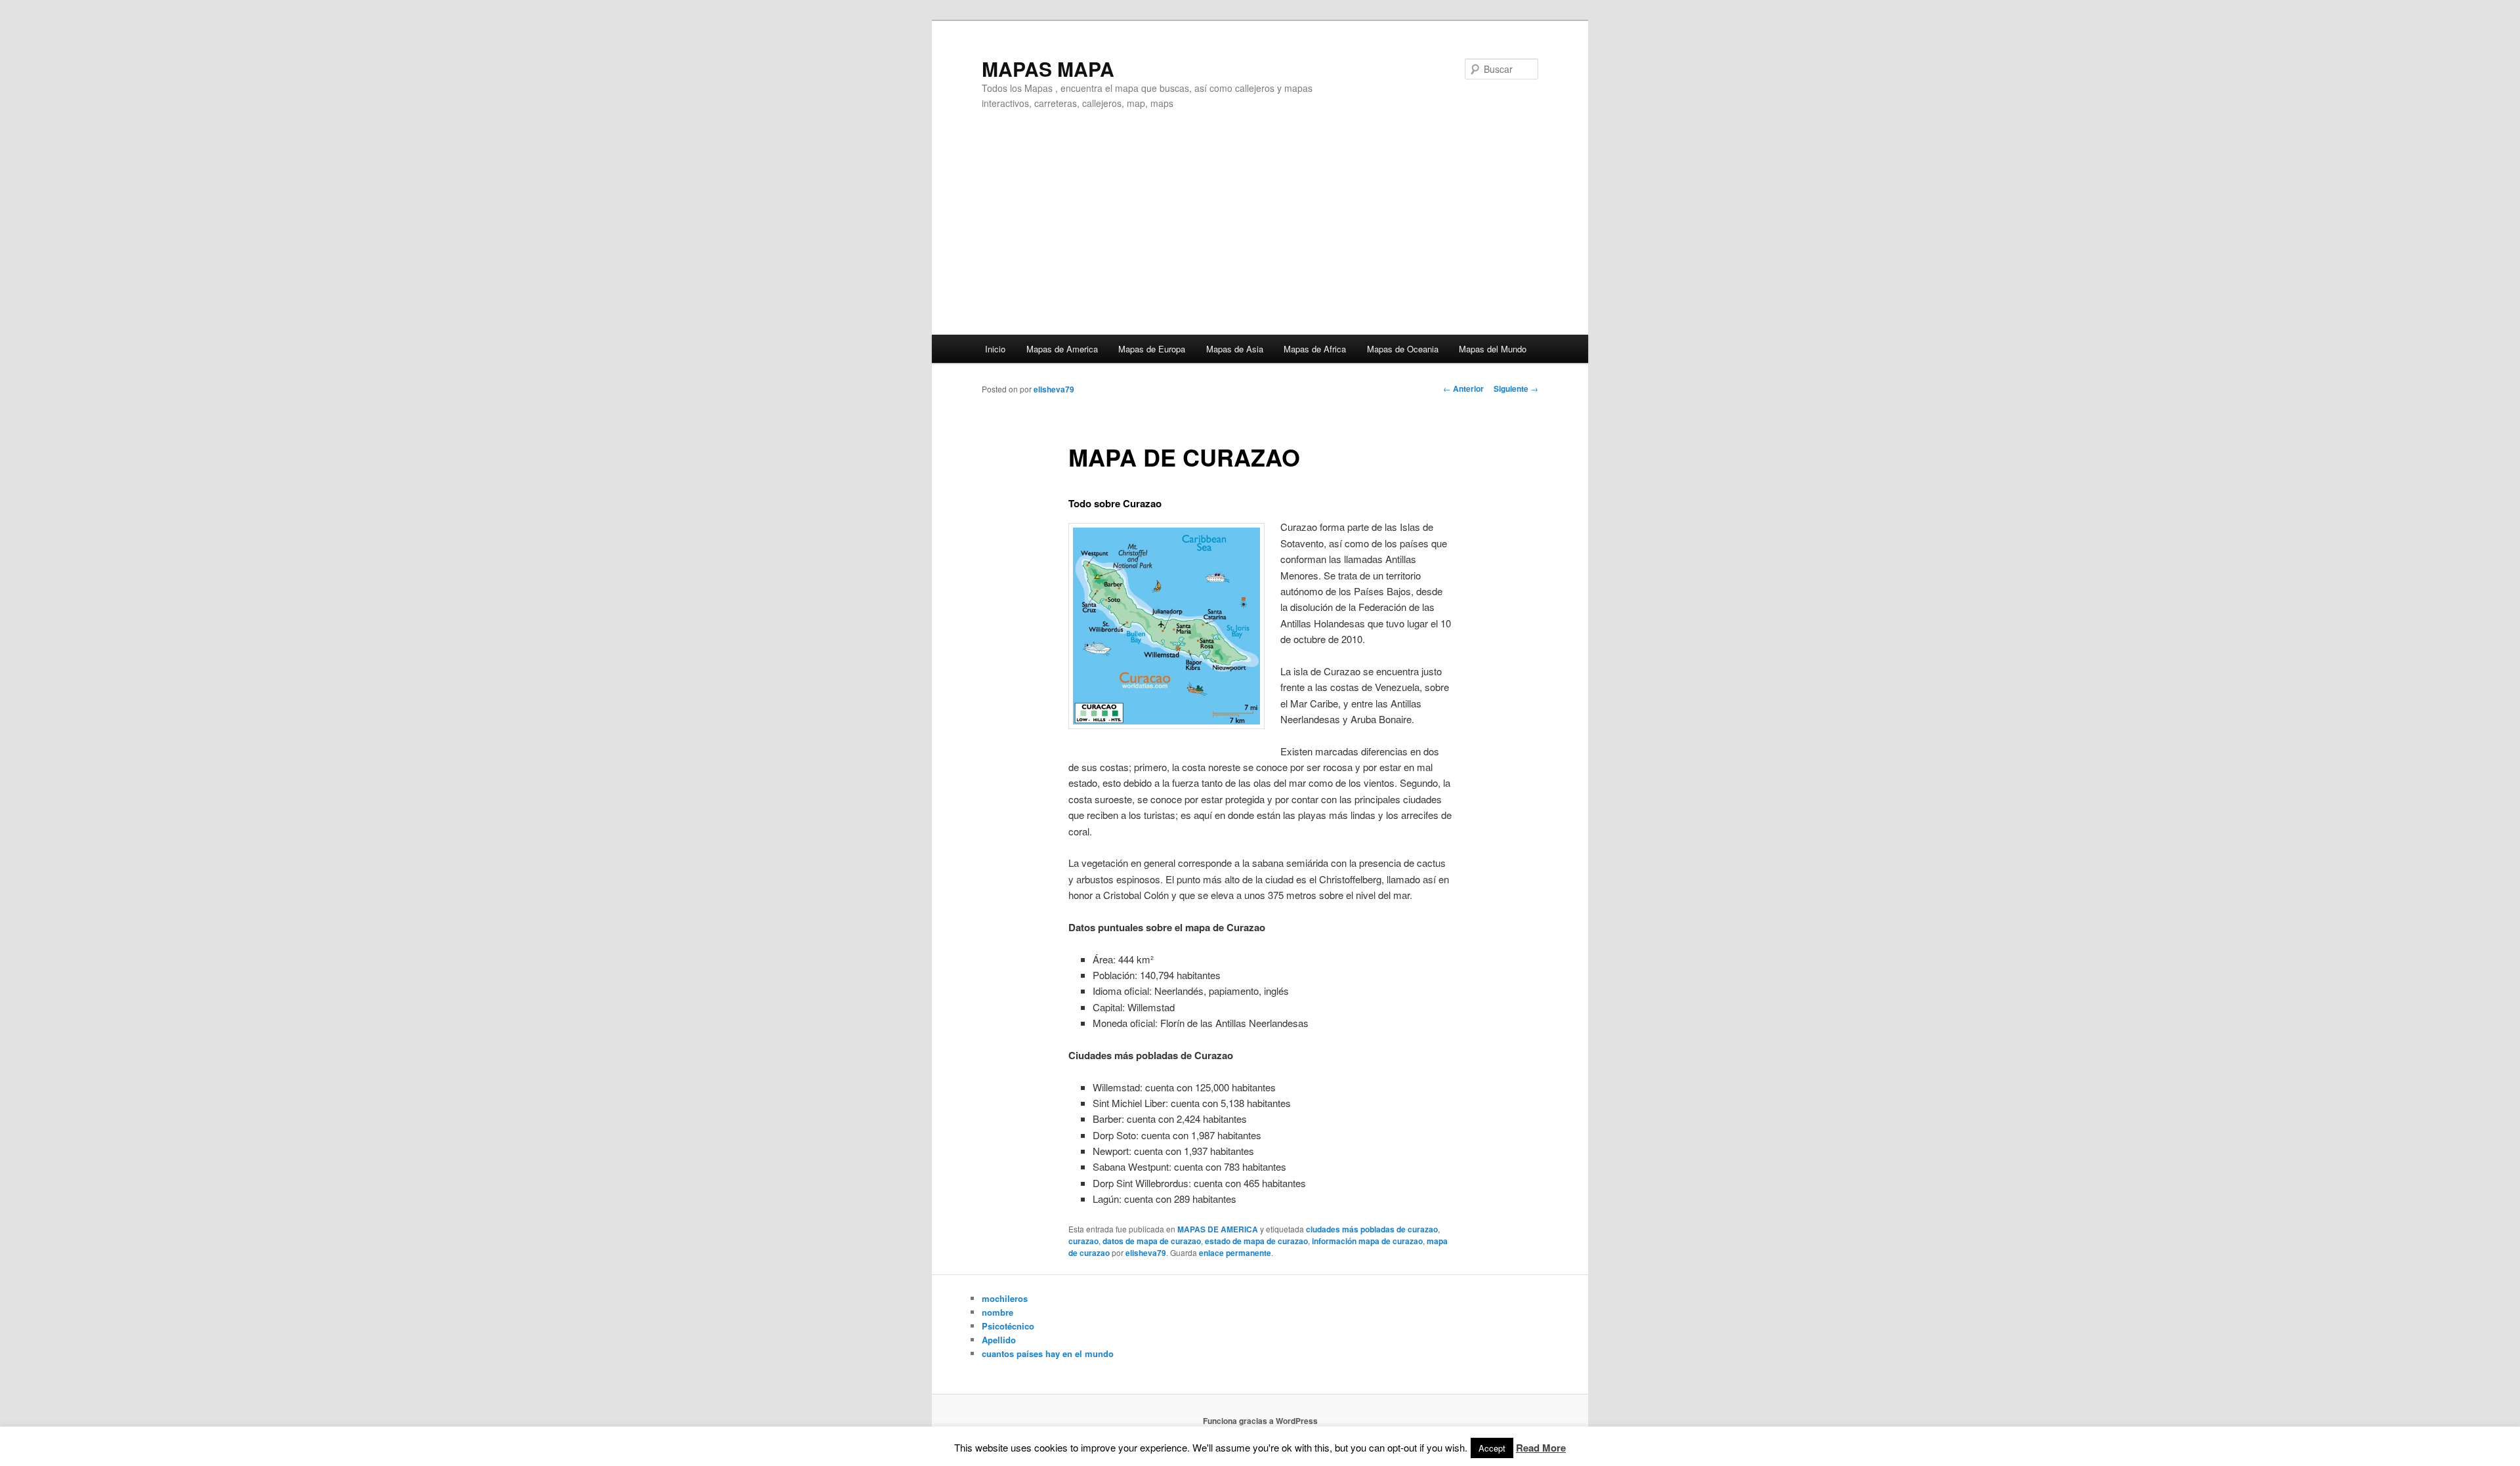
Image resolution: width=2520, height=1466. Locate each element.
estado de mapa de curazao (1256, 1241)
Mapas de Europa (1152, 349)
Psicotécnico (1008, 1326)
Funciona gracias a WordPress (1260, 1421)
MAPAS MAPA (1048, 69)
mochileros (1005, 1298)
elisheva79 (1054, 389)
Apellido (999, 1340)
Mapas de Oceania (1403, 349)
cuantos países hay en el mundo (1048, 1353)
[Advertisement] (1260, 236)
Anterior (1463, 388)
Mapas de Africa (1315, 349)
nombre (997, 1312)
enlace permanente (1235, 1253)
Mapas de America (1062, 349)
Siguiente (1516, 388)
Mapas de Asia (1235, 349)
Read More (1541, 1448)
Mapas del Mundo (1493, 349)
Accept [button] (1492, 1448)
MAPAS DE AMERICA (1218, 1229)
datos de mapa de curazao (1152, 1241)
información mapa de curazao (1367, 1241)
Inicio (995, 349)
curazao (1083, 1241)
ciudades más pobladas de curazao (1372, 1229)
